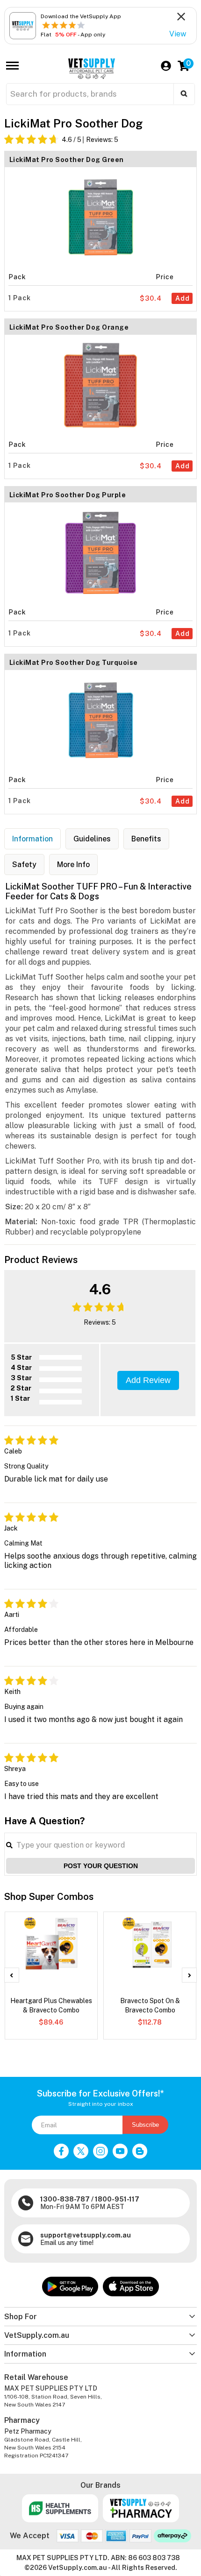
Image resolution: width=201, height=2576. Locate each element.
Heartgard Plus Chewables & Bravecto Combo (51, 2005)
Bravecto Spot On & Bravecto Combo (150, 2005)
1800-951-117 (117, 2199)
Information (32, 839)
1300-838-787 (65, 2199)
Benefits (146, 839)
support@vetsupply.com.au (86, 2235)
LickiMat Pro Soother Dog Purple (68, 495)
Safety (24, 865)
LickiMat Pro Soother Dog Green (67, 160)
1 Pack (20, 298)
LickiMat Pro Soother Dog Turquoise (74, 663)
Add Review (148, 1380)
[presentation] (12, 1975)
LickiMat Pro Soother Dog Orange (69, 327)
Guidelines (92, 839)
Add (183, 298)
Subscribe (145, 2125)
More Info (73, 865)
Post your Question (101, 1866)
